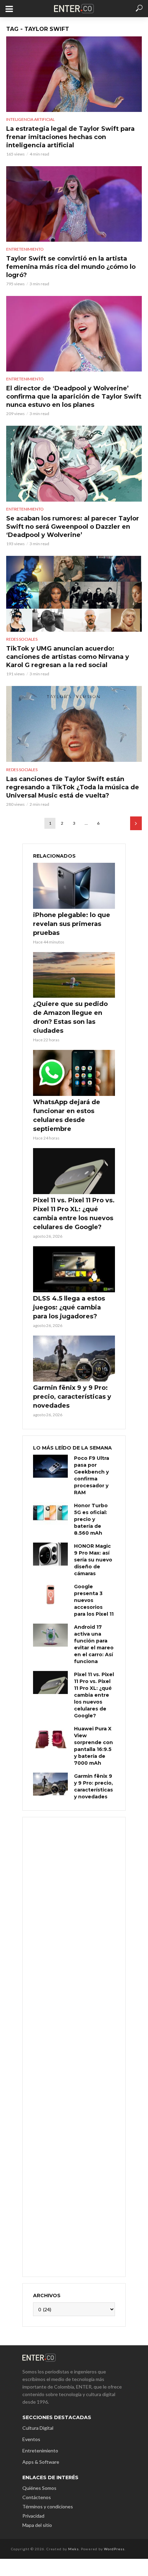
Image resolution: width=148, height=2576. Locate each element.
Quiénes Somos (39, 2488)
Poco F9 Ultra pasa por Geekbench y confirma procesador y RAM (92, 1475)
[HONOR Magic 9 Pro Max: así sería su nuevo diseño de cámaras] (50, 1554)
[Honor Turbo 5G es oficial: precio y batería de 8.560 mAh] (50, 1514)
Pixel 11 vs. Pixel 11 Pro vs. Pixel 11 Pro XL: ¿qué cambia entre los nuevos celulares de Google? (74, 1214)
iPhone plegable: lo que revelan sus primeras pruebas (72, 924)
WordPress (114, 2549)
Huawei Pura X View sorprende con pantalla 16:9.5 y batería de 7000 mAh (93, 1746)
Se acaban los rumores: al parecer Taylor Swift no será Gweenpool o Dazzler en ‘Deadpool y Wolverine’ (73, 527)
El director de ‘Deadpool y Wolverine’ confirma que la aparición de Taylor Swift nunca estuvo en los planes (74, 397)
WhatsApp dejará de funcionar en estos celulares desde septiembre (67, 1115)
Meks (73, 2549)
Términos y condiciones (48, 2506)
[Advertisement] (74, 2046)
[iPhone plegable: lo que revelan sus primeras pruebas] (74, 886)
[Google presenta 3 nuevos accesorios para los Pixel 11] (50, 1595)
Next (136, 823)
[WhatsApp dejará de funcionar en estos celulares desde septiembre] (74, 1073)
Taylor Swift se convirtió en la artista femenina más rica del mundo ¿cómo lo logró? (71, 267)
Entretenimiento (25, 249)
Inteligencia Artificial (30, 119)
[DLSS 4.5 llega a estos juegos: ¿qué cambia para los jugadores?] (74, 1269)
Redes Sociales (22, 639)
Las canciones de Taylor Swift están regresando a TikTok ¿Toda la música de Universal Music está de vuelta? (73, 787)
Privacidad (33, 2516)
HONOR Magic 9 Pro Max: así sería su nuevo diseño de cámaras (93, 1560)
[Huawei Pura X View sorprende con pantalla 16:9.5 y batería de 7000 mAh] (50, 1737)
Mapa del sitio (37, 2525)
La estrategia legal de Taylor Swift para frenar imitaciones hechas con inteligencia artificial (70, 137)
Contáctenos (37, 2497)
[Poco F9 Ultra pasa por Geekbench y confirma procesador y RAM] (50, 1466)
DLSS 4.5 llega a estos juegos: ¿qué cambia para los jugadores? (69, 1307)
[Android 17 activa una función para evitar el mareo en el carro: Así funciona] (50, 1635)
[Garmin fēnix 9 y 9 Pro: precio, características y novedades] (74, 1359)
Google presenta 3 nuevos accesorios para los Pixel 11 (94, 1600)
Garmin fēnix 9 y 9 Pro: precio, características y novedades (72, 1397)
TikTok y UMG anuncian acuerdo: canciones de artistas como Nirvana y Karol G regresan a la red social (68, 657)
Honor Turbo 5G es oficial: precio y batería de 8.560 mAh (91, 1519)
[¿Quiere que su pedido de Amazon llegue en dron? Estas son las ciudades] (74, 975)
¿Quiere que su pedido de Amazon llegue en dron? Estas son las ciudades (70, 1017)
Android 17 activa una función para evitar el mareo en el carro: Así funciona (94, 1644)
